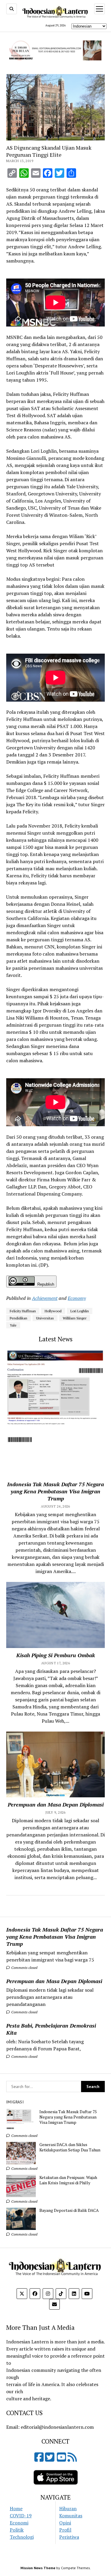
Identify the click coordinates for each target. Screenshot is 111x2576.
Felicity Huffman (23, 1311)
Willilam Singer (75, 1318)
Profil (65, 2530)
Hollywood (53, 1311)
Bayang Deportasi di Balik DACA (69, 2210)
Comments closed (24, 1968)
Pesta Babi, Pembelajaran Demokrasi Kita (51, 2029)
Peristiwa (69, 2537)
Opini (65, 2523)
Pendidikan (18, 1318)
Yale (13, 1325)
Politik (17, 2530)
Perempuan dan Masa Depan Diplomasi (54, 1981)
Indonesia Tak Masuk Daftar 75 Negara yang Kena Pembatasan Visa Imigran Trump (55, 1937)
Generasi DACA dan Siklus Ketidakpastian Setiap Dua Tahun (70, 2147)
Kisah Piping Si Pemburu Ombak (56, 1655)
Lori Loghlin (80, 1311)
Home (16, 2508)
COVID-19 (21, 2516)
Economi (19, 2523)
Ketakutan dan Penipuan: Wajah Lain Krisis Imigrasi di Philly (68, 2180)
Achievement (45, 1298)
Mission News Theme (38, 2568)
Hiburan (68, 2508)
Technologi (22, 2537)
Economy (77, 1298)
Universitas (45, 1318)
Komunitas (71, 2516)
